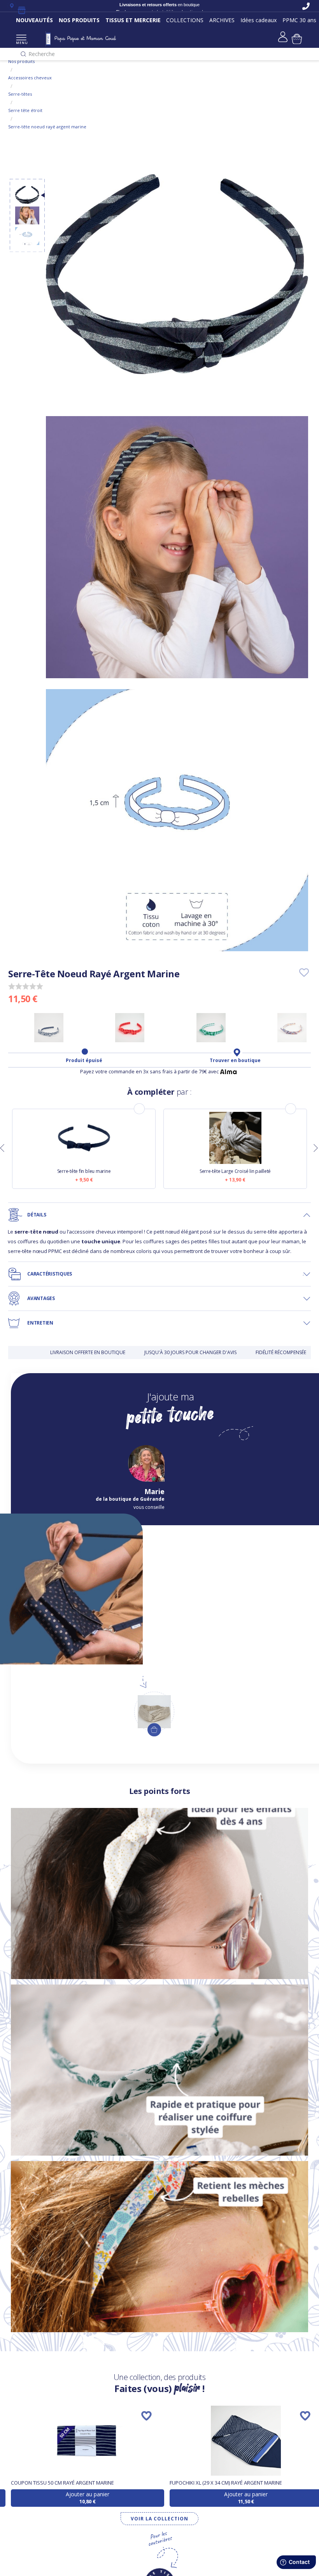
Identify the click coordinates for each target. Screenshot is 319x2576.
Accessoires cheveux (30, 78)
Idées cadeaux (259, 20)
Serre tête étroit (25, 110)
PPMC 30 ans (299, 20)
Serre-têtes (20, 94)
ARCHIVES (222, 20)
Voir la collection (159, 2519)
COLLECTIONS (185, 20)
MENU (21, 43)
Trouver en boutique (235, 1060)
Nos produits (21, 61)
